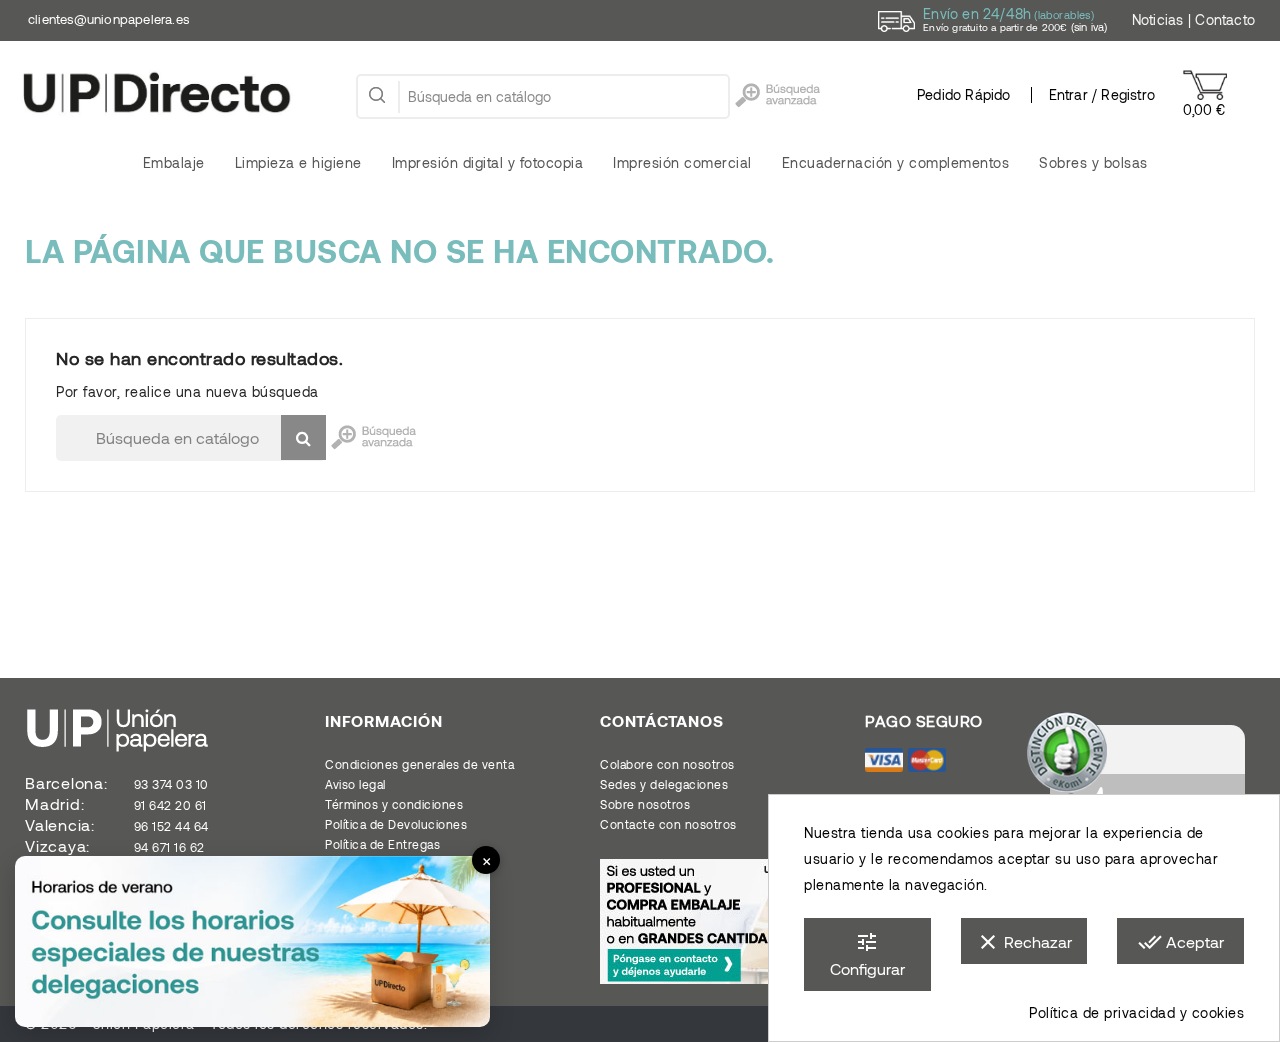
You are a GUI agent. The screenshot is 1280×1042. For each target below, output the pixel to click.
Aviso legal (355, 784)
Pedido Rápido (964, 94)
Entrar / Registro (1102, 94)
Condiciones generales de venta (419, 764)
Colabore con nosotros (667, 764)
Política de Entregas (382, 844)
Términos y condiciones (394, 804)
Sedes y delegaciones (664, 784)
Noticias (1158, 19)
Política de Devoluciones (396, 824)
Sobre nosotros (645, 804)
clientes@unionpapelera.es (108, 19)
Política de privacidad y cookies (1136, 1012)
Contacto (1225, 19)
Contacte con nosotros (668, 824)
